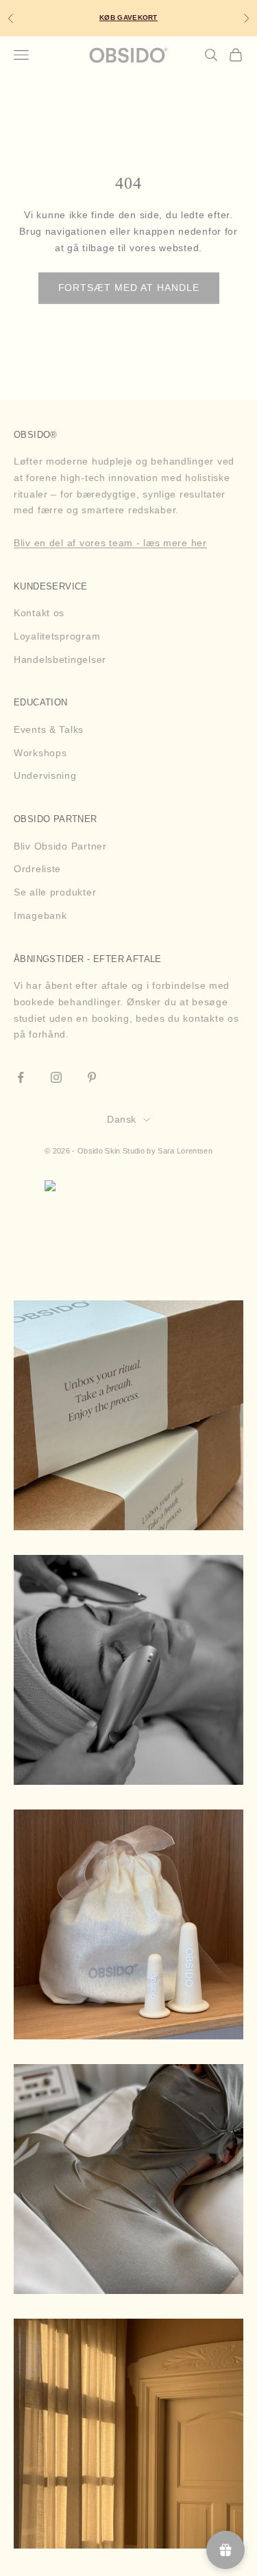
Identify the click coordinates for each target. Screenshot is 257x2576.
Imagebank (40, 915)
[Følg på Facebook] (21, 1077)
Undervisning (45, 775)
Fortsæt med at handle (129, 288)
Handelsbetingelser (60, 659)
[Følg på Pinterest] (92, 1077)
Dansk (121, 1119)
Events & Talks (49, 729)
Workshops (40, 753)
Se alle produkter (55, 892)
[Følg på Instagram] (56, 1077)
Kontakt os (39, 613)
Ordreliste (37, 869)
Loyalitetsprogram (57, 636)
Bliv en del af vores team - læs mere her (110, 543)
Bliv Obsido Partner (60, 846)
